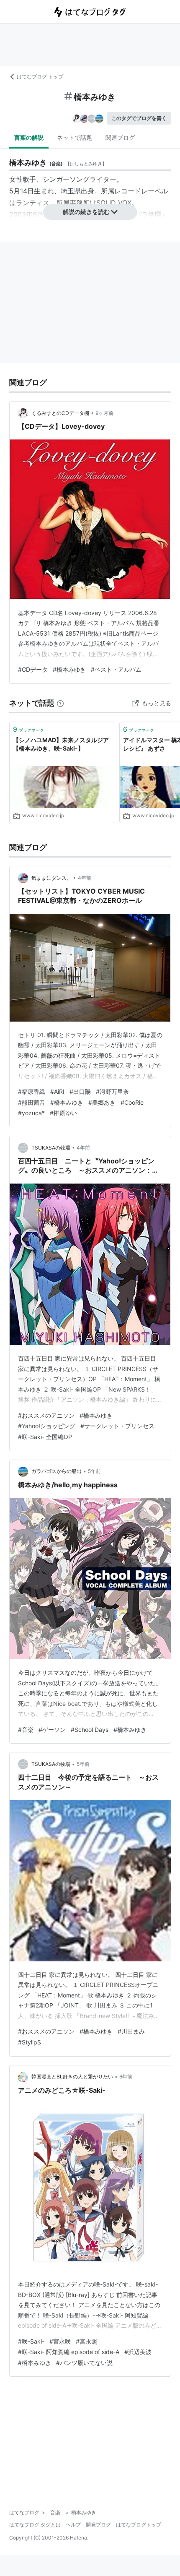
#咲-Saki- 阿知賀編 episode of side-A (69, 2352)
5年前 (94, 1471)
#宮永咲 (60, 2341)
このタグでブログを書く (139, 118)
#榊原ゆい (63, 1113)
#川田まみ (131, 2031)
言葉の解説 (29, 137)
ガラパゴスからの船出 (57, 1471)
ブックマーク (28, 729)
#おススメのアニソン (46, 1415)
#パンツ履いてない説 (84, 2363)
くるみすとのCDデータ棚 (60, 413)
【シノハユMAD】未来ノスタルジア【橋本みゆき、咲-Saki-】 (61, 744)
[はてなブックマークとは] (60, 703)
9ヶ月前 (104, 413)
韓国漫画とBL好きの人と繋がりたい (72, 2077)
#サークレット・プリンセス (117, 1426)
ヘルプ (73, 2525)
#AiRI (57, 1091)
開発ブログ (98, 2525)
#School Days (90, 1730)
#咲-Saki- (31, 2341)
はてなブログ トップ (40, 77)
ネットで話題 (75, 137)
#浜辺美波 (138, 2352)
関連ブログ (120, 137)
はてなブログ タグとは (35, 2525)
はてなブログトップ (139, 2525)
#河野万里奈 (112, 1091)
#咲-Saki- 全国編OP (45, 1437)
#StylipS (30, 2042)
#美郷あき (102, 1102)
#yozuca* (31, 1113)
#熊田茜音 (32, 1102)
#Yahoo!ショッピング (47, 1426)
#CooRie (132, 1102)
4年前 (85, 878)
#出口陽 (80, 1091)
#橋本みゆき (69, 669)
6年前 (126, 2077)
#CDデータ (33, 669)
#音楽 (26, 1730)
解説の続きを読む (86, 212)
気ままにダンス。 (51, 878)
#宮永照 (86, 2341)
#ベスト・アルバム (116, 669)
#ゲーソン (52, 1730)
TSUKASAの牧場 (51, 1148)
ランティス (33, 203)
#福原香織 (32, 1091)
